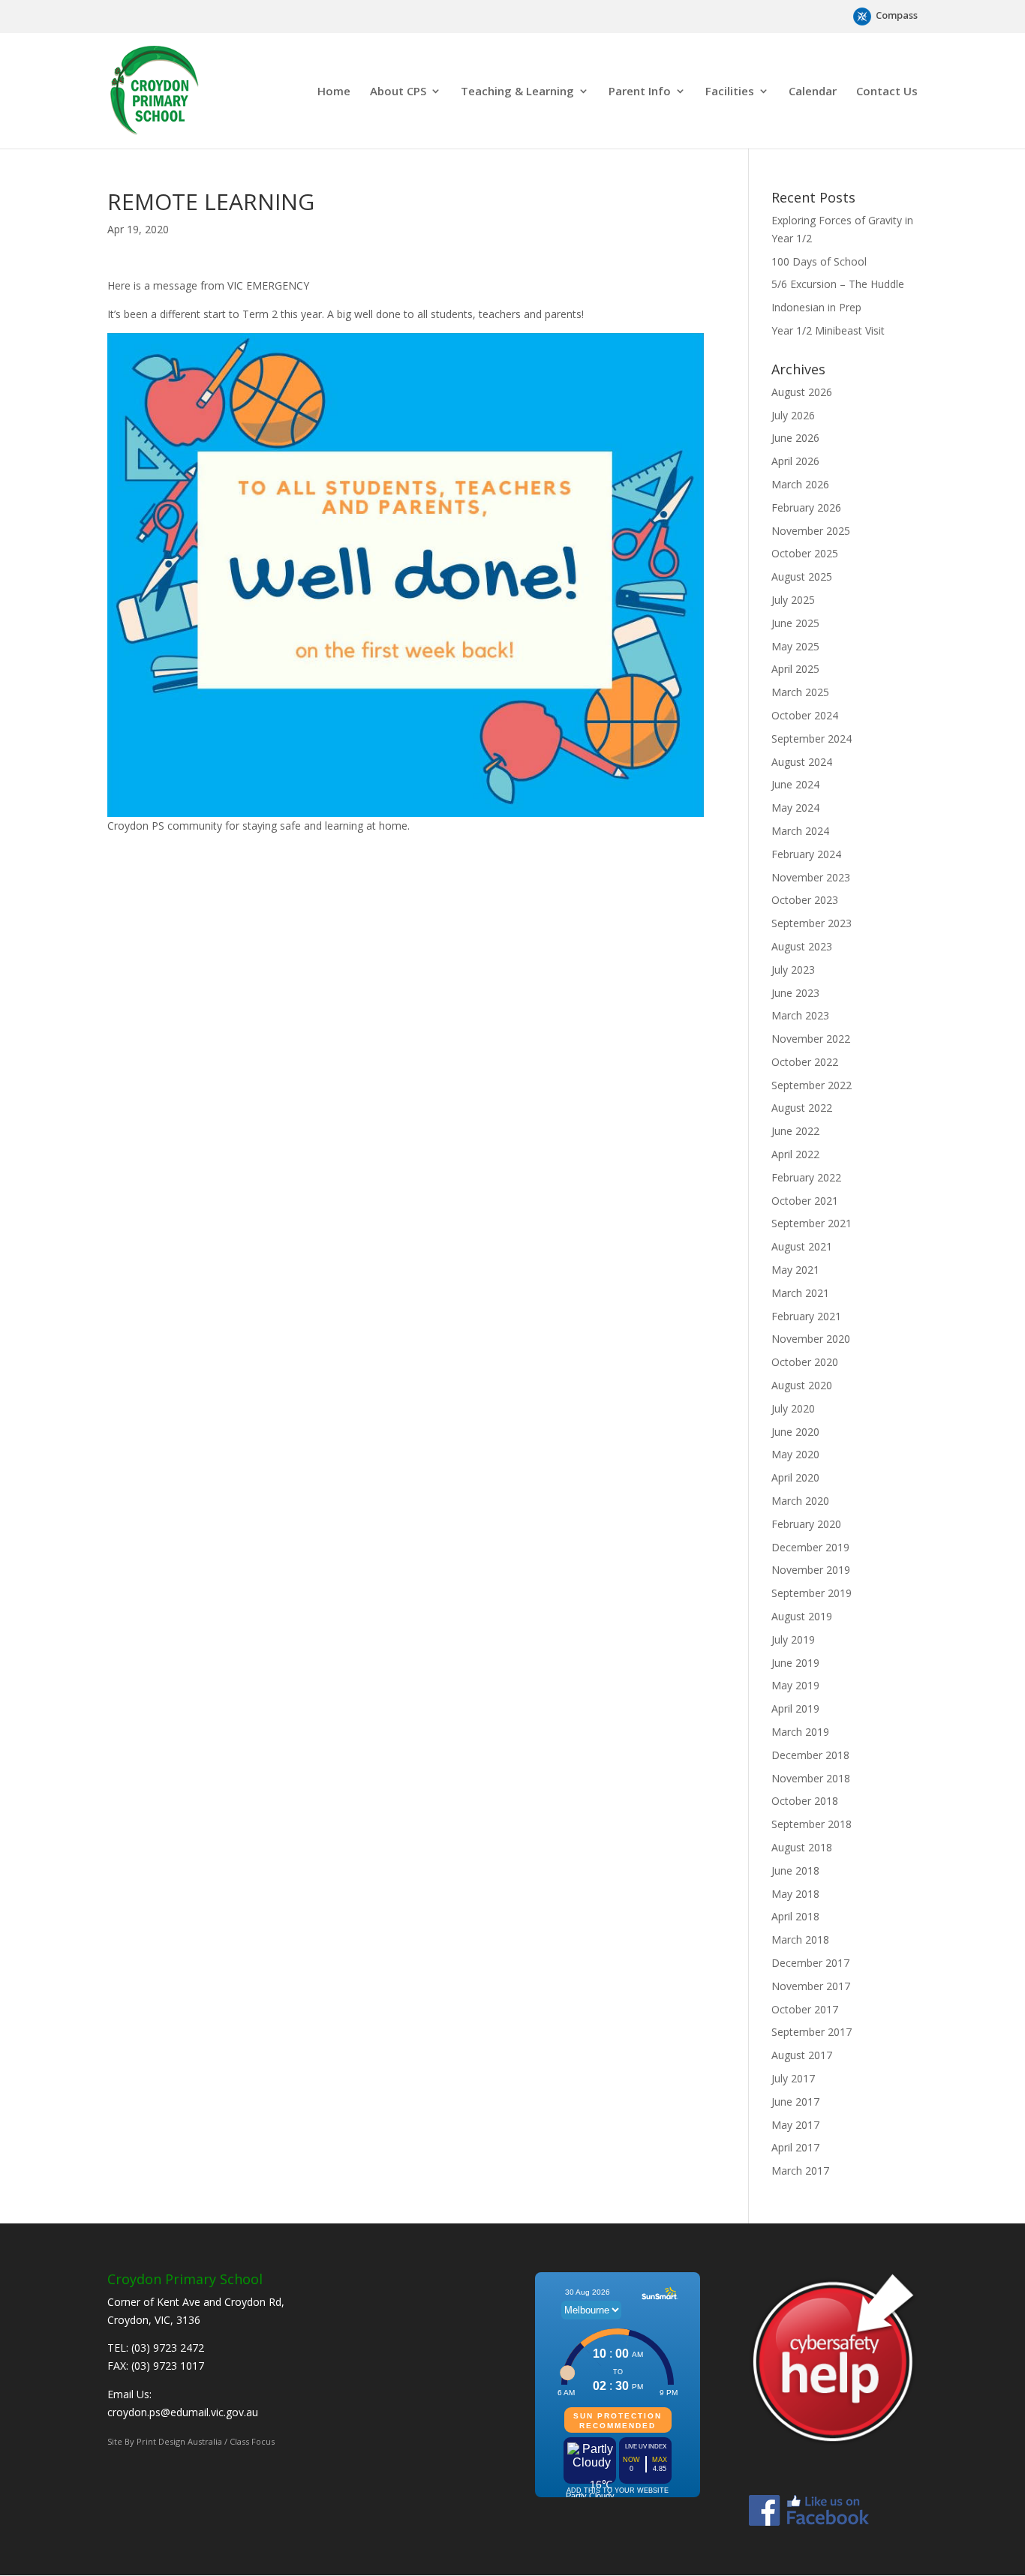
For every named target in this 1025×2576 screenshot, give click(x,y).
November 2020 (811, 1339)
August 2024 (802, 762)
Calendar (813, 92)
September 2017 (812, 2032)
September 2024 (812, 739)
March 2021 (800, 1293)
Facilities (730, 92)
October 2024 (805, 715)
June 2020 (795, 1432)
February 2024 (806, 854)
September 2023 (812, 923)
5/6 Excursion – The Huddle (838, 284)
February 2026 (806, 507)
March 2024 (800, 831)
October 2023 (805, 900)
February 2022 (806, 1177)
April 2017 (795, 2147)
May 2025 (795, 646)
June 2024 (795, 784)
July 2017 (793, 2078)
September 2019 (812, 1593)
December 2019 (810, 1547)
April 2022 (795, 1154)
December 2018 (810, 1755)
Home (334, 92)
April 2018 (795, 1916)
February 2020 (806, 1524)
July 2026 (793, 415)
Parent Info (640, 92)
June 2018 (795, 1870)
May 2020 (795, 1454)
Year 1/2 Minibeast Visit (828, 330)
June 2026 (795, 438)
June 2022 (795, 1131)
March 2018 (800, 1940)
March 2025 (800, 692)
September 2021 (812, 1223)
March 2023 (800, 1015)
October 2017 (805, 2009)
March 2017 (800, 2171)
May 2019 (795, 1685)
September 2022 (812, 1085)
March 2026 (800, 484)
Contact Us (887, 92)
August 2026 (802, 392)
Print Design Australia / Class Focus (206, 2441)
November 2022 (811, 1039)
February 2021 (806, 1316)
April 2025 (795, 669)
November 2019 (811, 1570)
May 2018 (795, 1894)
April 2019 (795, 1708)
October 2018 (805, 1801)
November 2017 (811, 1986)
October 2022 (805, 1062)
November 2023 (811, 877)
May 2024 (795, 808)
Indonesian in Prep (816, 307)
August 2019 (802, 1616)
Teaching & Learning (517, 92)
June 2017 (795, 2102)
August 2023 (802, 946)
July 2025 (793, 600)
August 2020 (802, 1385)
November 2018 (811, 1778)
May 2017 (795, 2125)
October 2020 (805, 1362)
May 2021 (795, 1270)
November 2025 (811, 531)
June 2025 (795, 623)
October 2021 (805, 1201)
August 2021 (802, 1246)
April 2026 (795, 461)
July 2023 (793, 970)
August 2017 (802, 2055)
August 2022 (802, 1108)
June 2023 (795, 993)
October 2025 (805, 553)
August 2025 (802, 576)
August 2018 (802, 1847)
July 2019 (793, 1639)
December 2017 (810, 1963)
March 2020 (800, 1501)
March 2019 (800, 1732)
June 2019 (795, 1663)
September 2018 (812, 1824)
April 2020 (795, 1477)
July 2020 (793, 1408)
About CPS (398, 92)
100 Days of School (819, 261)
